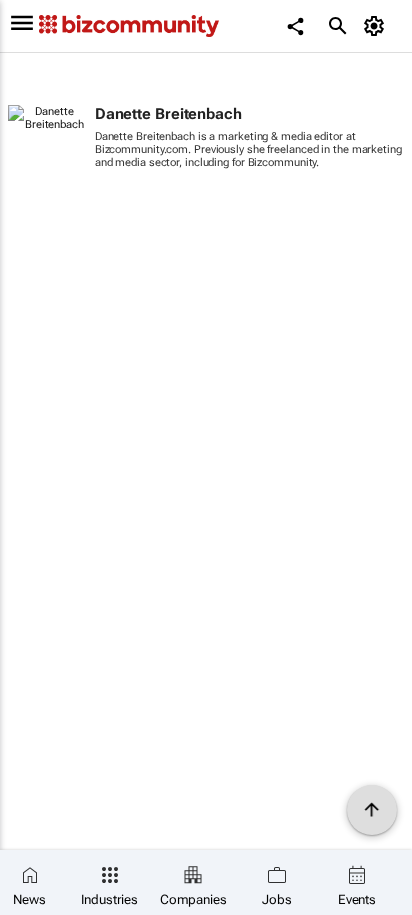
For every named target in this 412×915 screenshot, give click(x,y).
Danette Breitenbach (168, 114)
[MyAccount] (377, 26)
